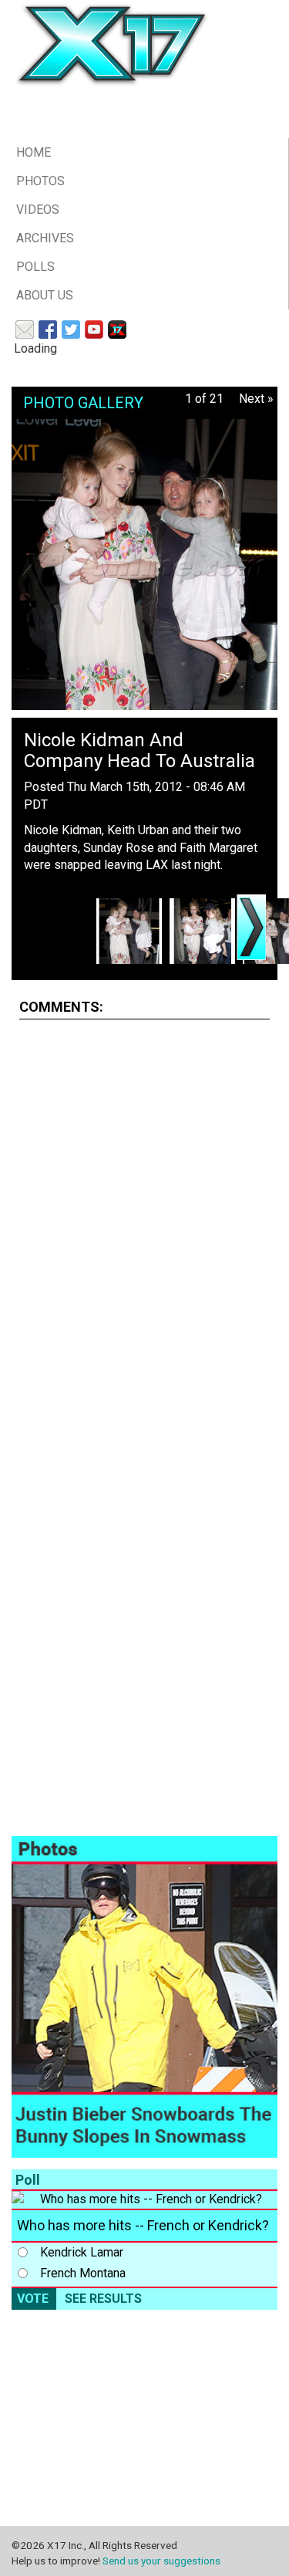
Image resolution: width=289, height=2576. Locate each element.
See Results (103, 2299)
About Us (45, 295)
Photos (40, 181)
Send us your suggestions (161, 2561)
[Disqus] (144, 1225)
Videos (38, 210)
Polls (35, 267)
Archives (45, 238)
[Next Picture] (251, 927)
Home (34, 152)
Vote (33, 2299)
